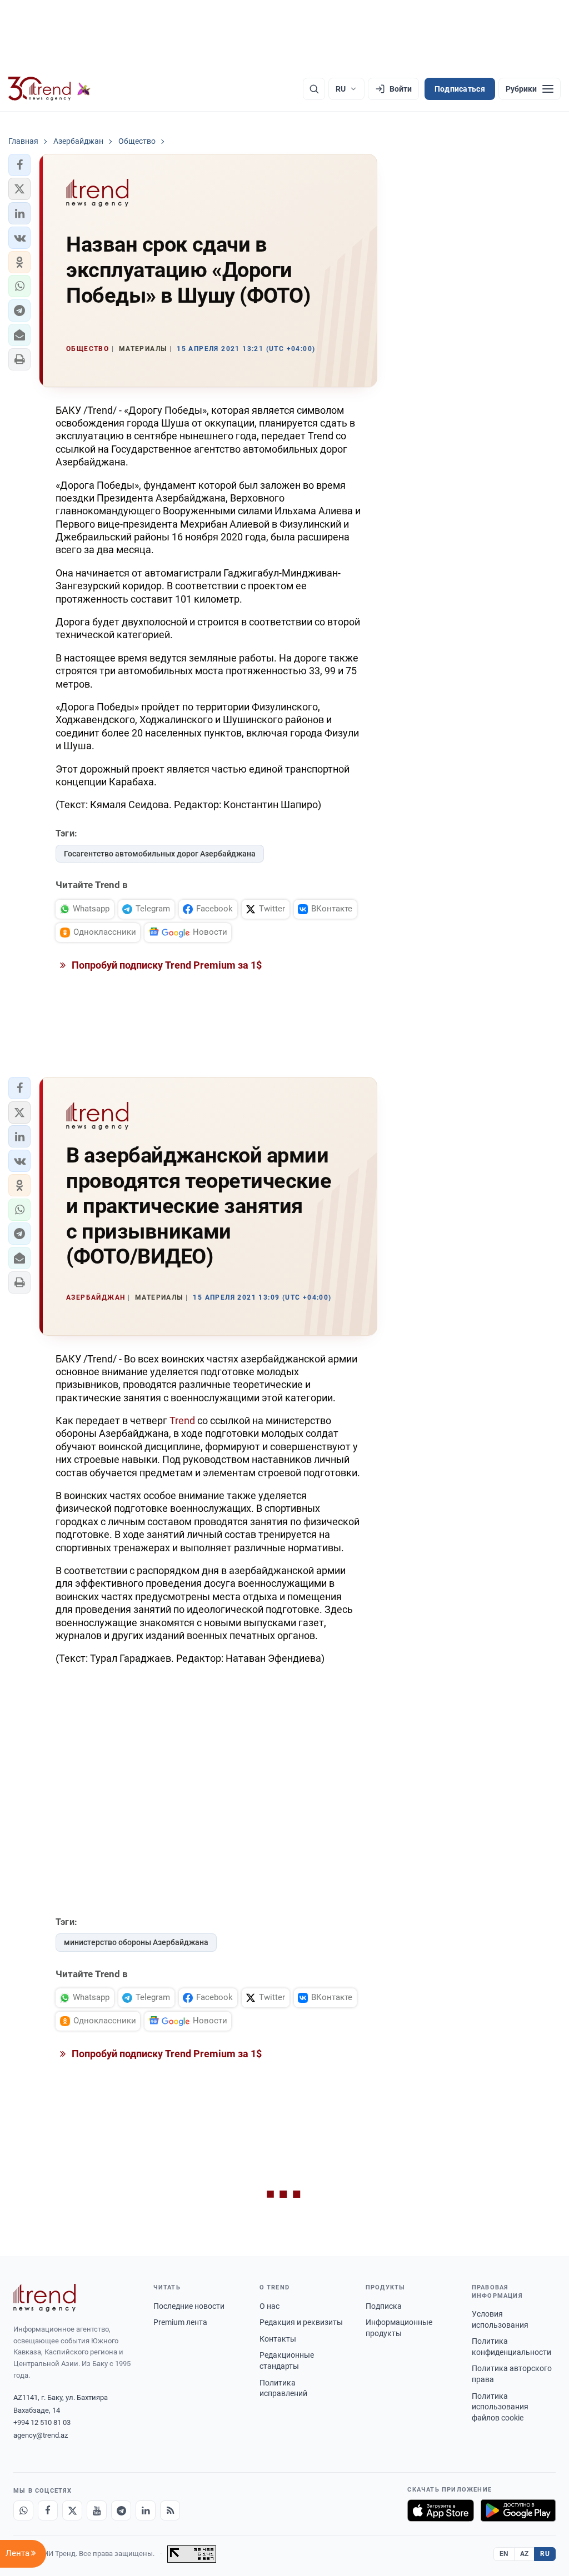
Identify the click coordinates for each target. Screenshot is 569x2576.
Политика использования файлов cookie (500, 2407)
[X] (72, 2510)
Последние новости (189, 2306)
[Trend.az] (49, 89)
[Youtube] (97, 2510)
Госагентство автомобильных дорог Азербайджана (160, 854)
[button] (19, 165)
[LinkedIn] (146, 2510)
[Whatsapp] (23, 2510)
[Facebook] (48, 2510)
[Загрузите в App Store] (441, 2510)
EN (504, 2554)
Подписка (384, 2306)
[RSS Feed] (170, 2510)
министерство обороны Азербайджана (136, 1942)
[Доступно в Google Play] (518, 2510)
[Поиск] (314, 89)
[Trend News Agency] (44, 2298)
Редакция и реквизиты (301, 2322)
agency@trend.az (41, 2435)
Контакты (278, 2339)
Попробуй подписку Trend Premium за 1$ (166, 965)
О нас (269, 2306)
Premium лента (180, 2322)
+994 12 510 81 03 (42, 2422)
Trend (182, 1420)
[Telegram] (121, 2510)
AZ (525, 2554)
